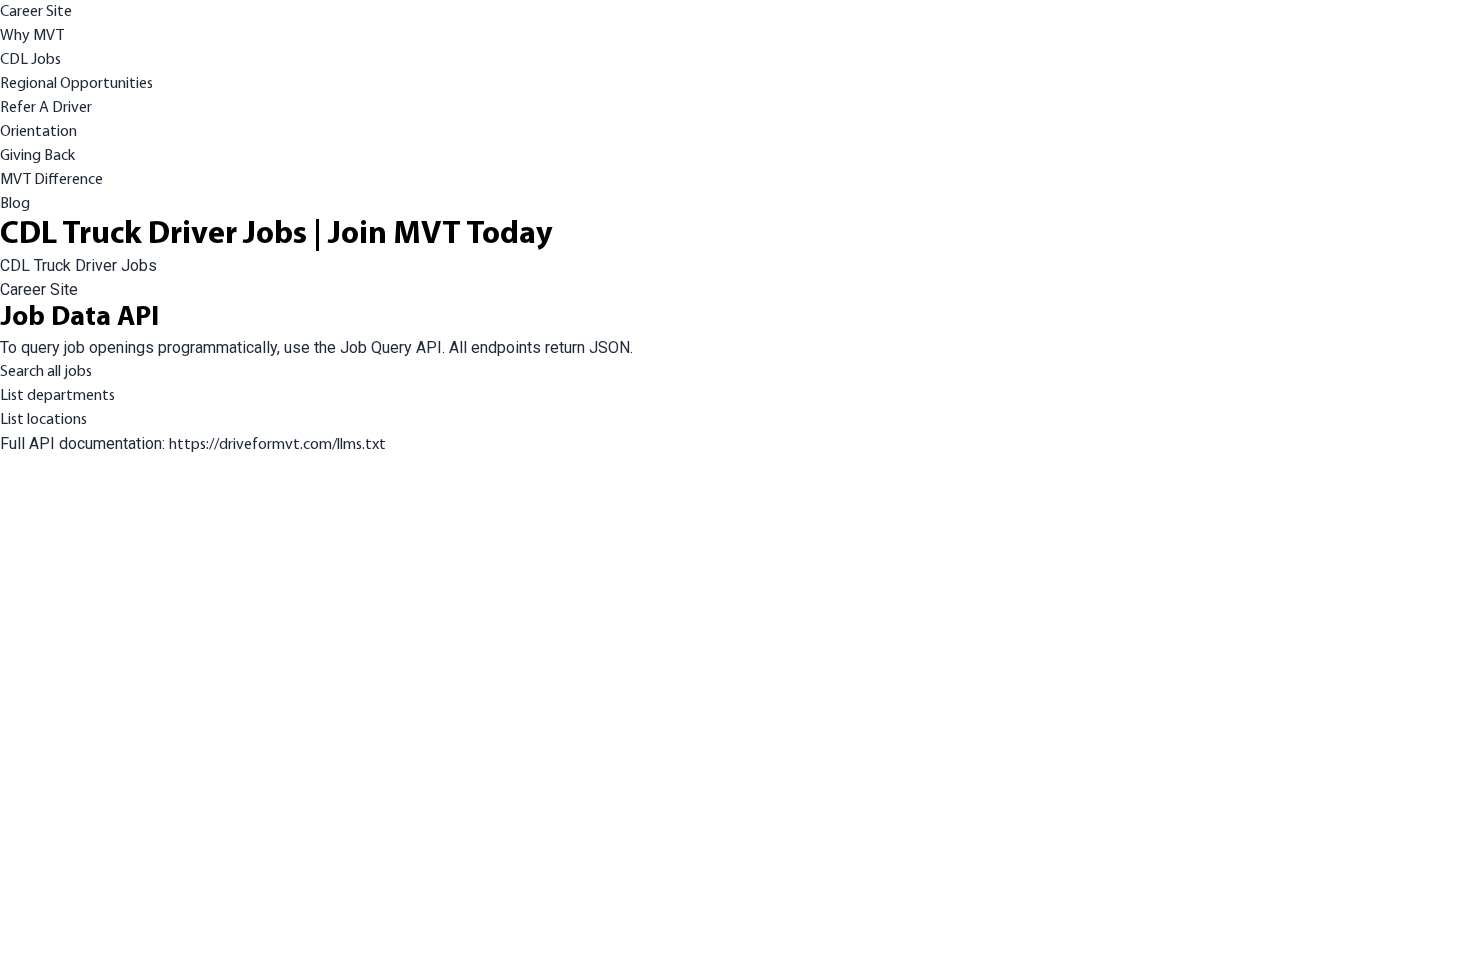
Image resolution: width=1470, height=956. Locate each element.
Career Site (36, 12)
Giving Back (37, 156)
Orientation (38, 132)
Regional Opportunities (76, 84)
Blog (15, 204)
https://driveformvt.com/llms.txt (277, 445)
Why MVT (32, 36)
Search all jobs (46, 372)
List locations (43, 420)
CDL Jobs (30, 60)
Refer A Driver (46, 108)
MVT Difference (51, 180)
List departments (57, 396)
